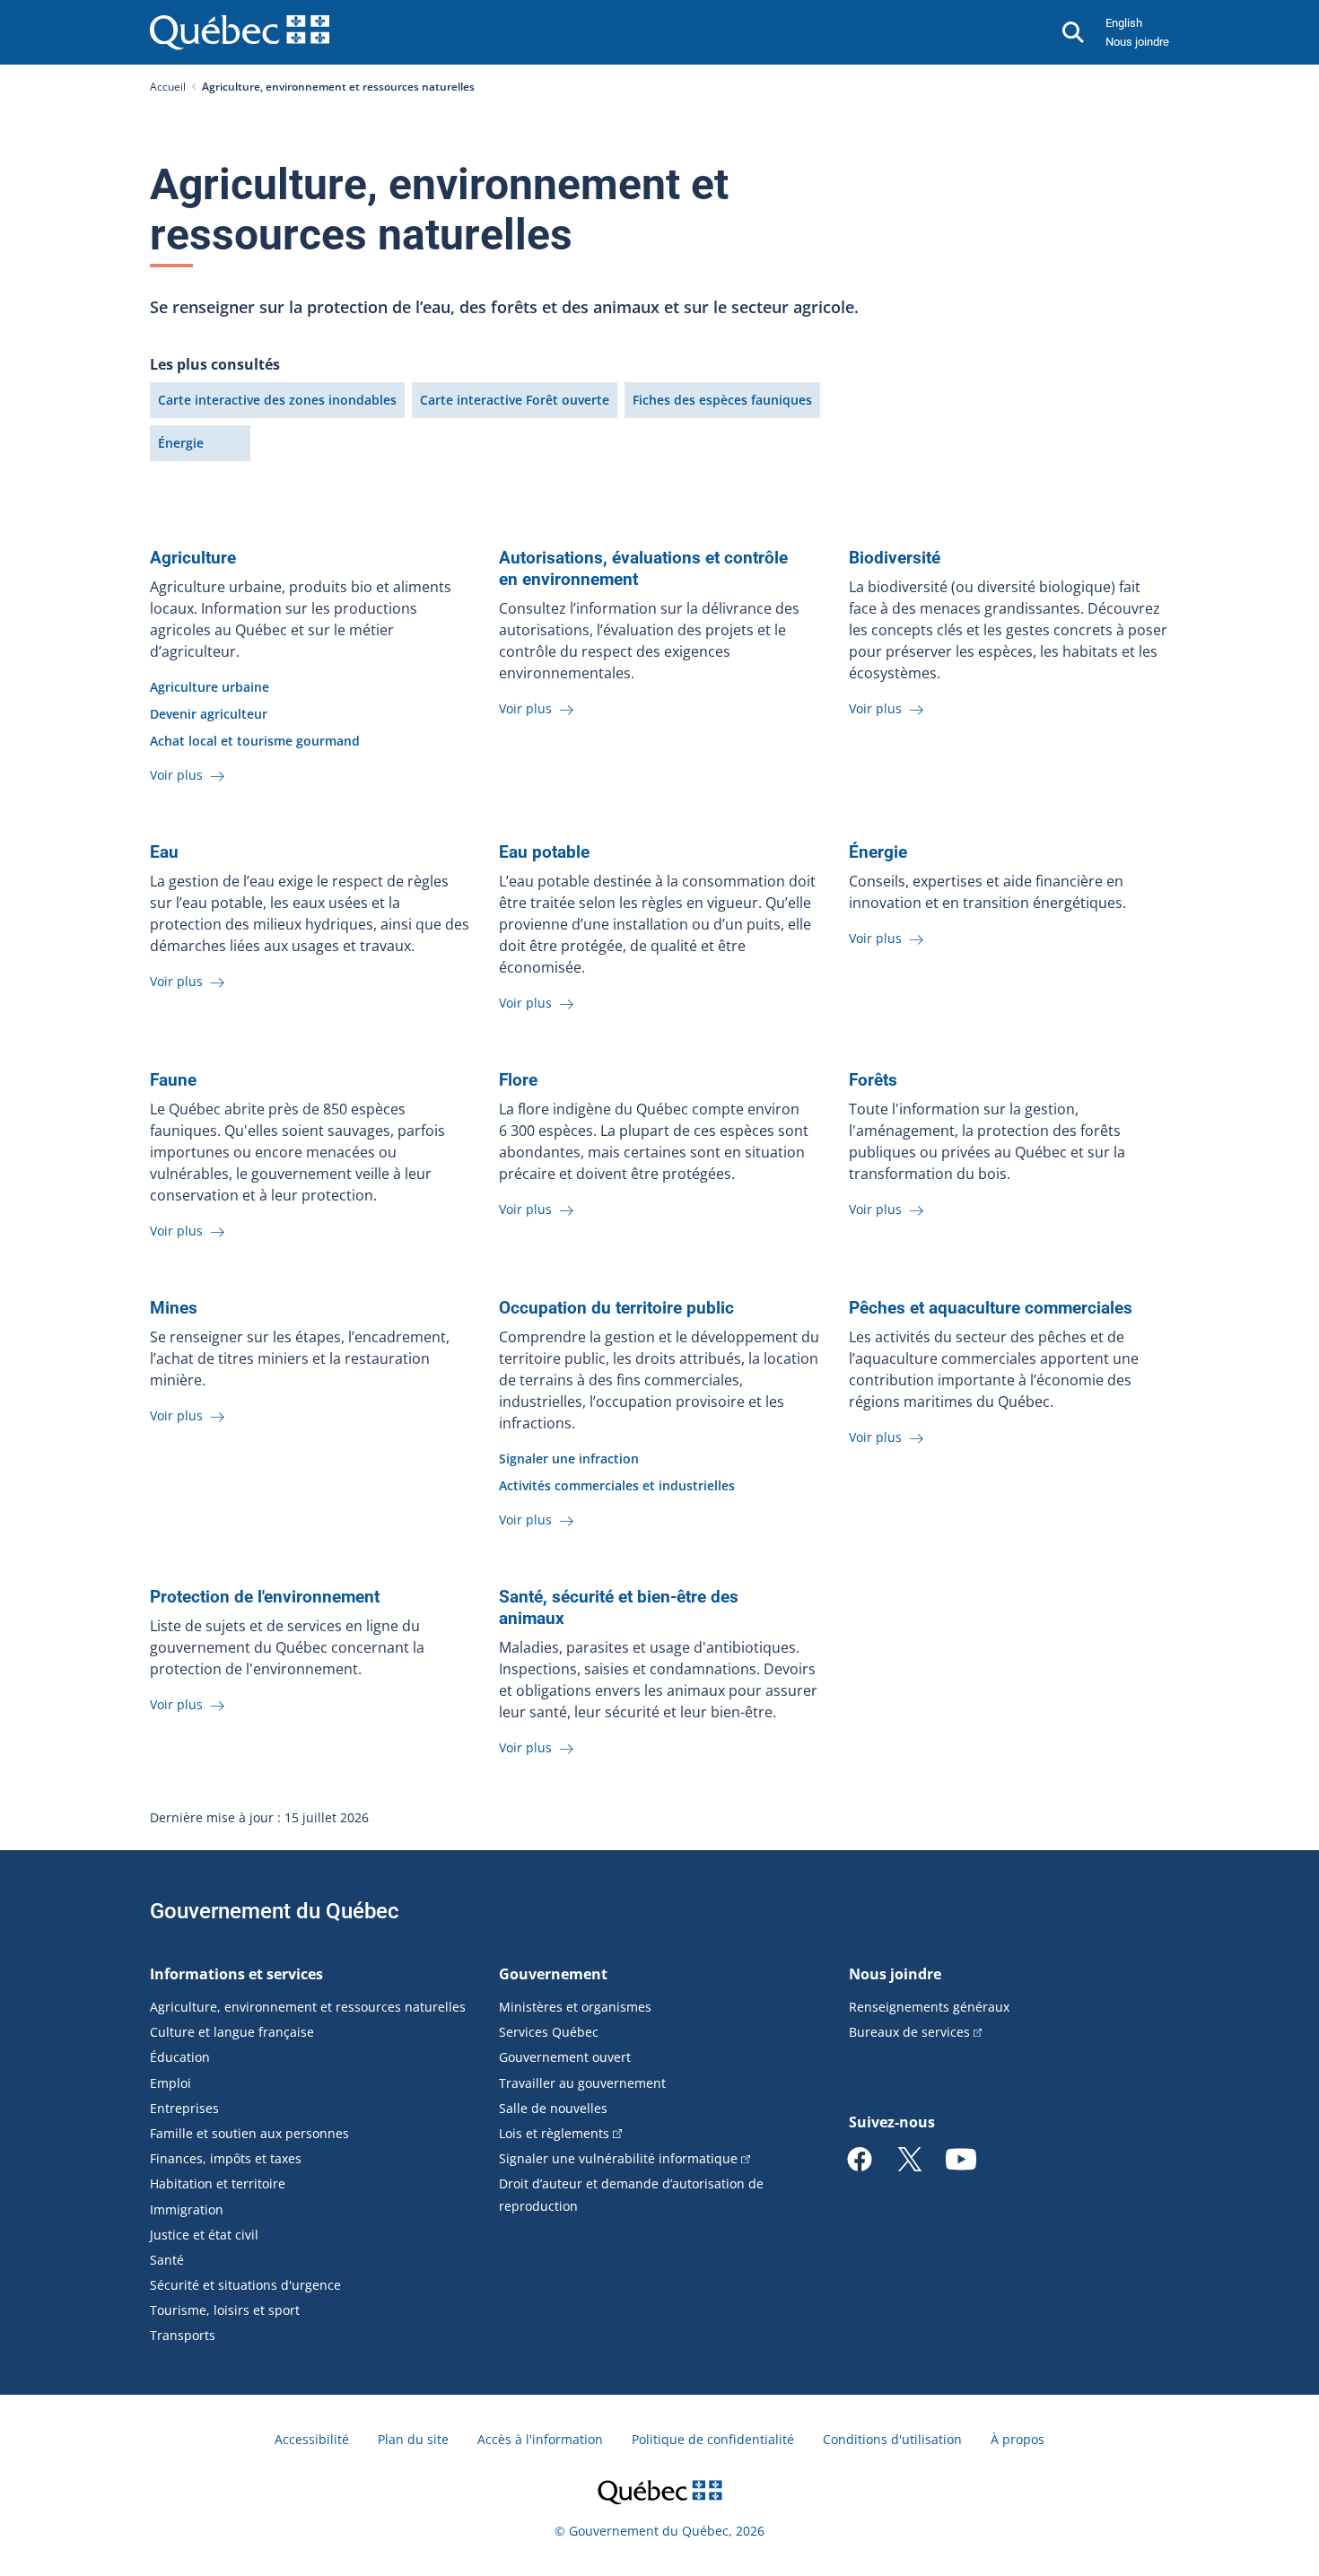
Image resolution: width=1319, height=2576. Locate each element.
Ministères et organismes (575, 2007)
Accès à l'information (540, 2439)
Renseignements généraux (929, 2007)
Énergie (181, 443)
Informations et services (236, 1974)
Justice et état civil (204, 2235)
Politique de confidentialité (713, 2439)
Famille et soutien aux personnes (249, 2133)
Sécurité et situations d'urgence (245, 2285)
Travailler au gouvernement (582, 2083)
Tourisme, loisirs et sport (225, 2310)
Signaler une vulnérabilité (618, 2158)
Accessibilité (312, 2439)
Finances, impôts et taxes (226, 2158)
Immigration (187, 2209)
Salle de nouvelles (553, 2108)
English (1124, 23)
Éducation (180, 2057)
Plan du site (413, 2439)
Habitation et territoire (218, 2183)
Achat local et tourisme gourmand (255, 741)
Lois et (554, 2133)
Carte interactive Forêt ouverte (515, 400)
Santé (167, 2260)
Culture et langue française (232, 2032)
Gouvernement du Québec (275, 1911)
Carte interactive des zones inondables (277, 400)
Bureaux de (909, 2032)
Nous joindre (1137, 42)
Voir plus (178, 775)
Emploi (170, 2083)
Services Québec (549, 2032)
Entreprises (184, 2108)
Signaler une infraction (569, 1458)
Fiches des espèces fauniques (722, 400)
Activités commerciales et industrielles (617, 1485)
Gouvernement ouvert (565, 2057)
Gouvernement (553, 1974)
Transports (183, 2335)
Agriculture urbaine (210, 687)
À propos (1018, 2439)
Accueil (168, 87)
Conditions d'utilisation (892, 2439)
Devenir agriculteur (209, 714)
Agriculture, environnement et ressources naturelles (308, 2007)
